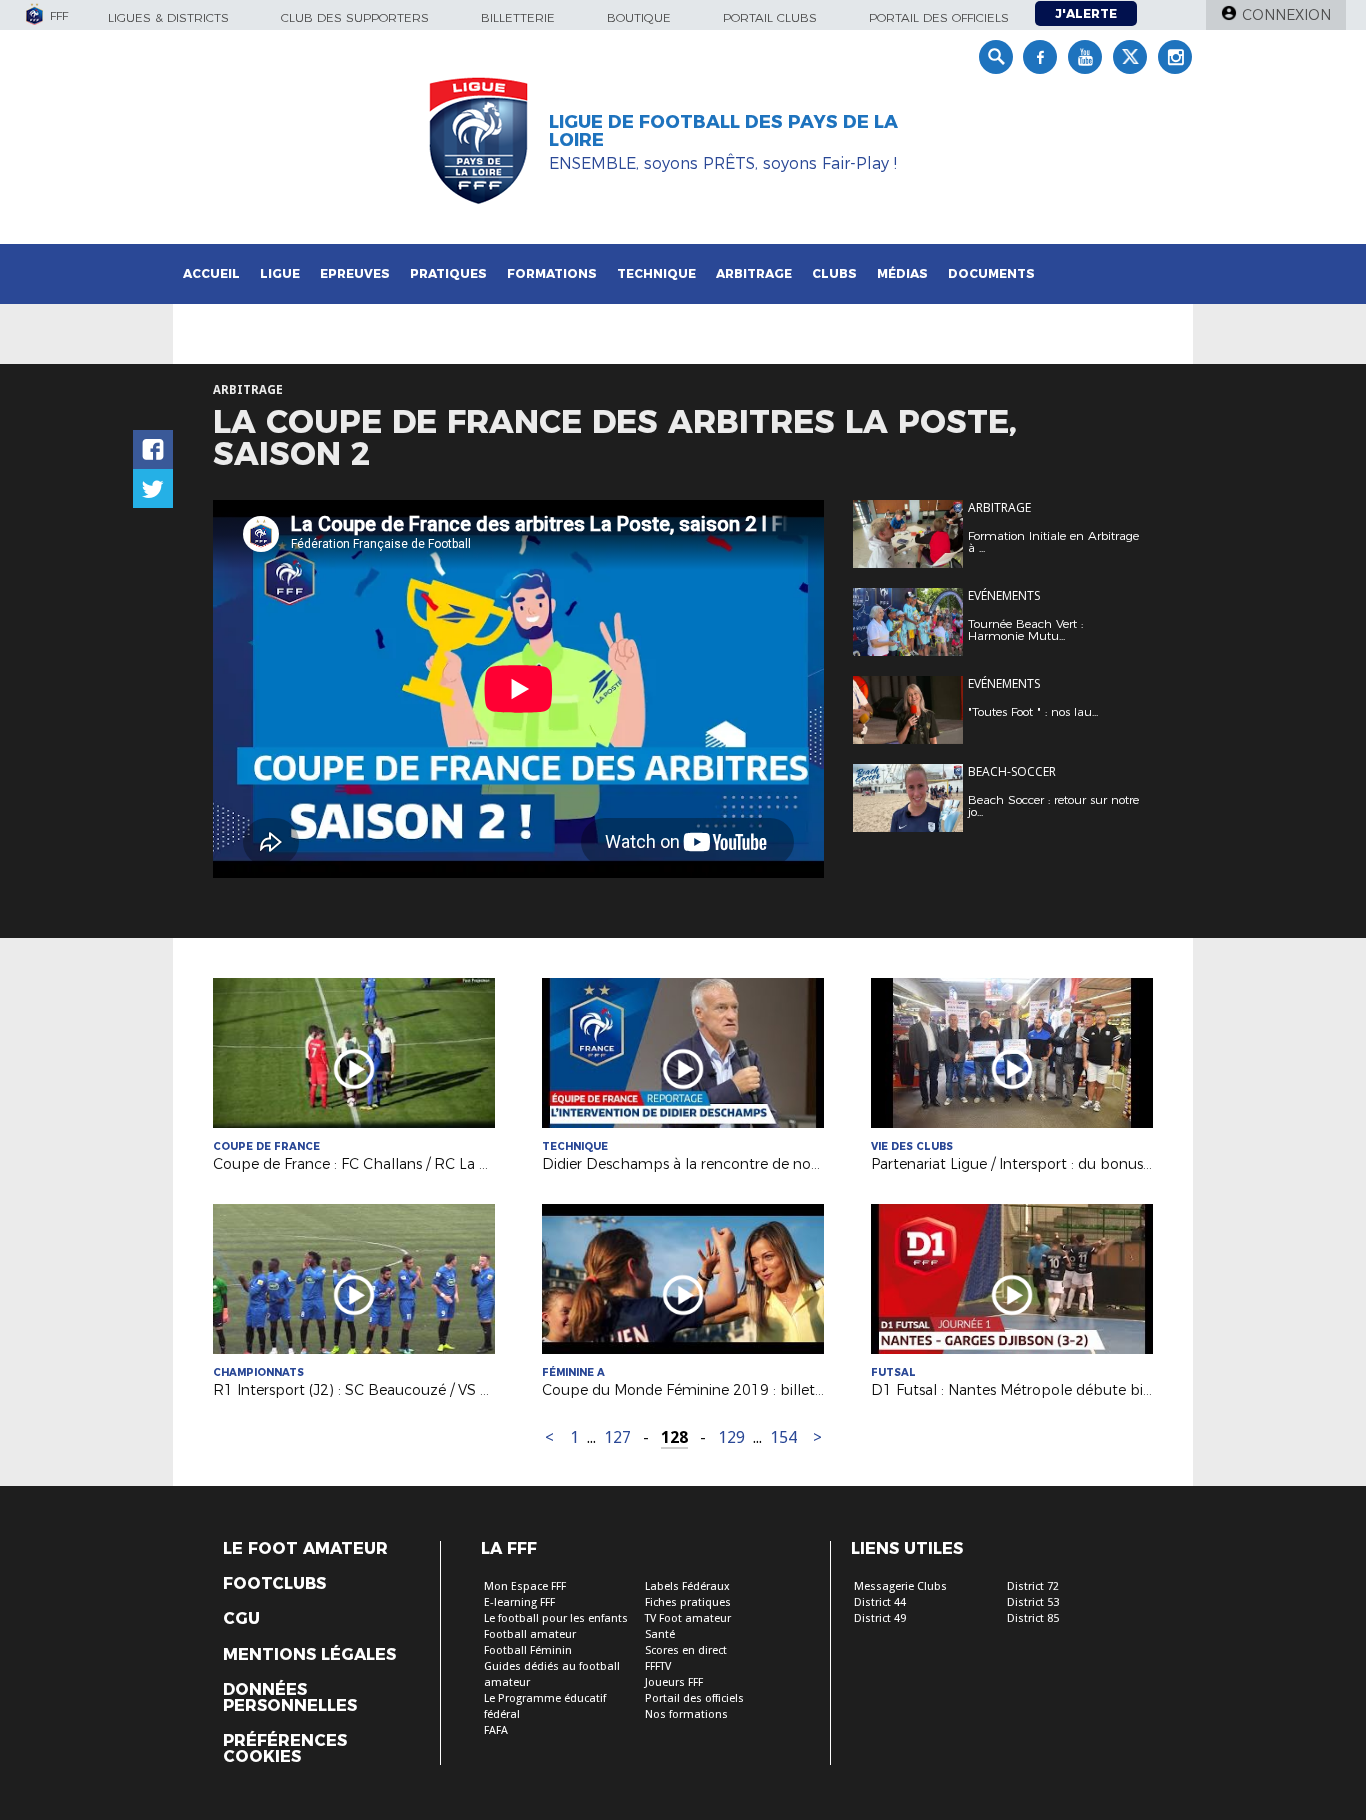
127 (617, 1437)
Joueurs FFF (674, 1682)
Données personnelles (290, 1698)
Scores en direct (686, 1650)
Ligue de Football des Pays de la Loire (723, 131)
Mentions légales (309, 1655)
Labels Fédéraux (687, 1586)
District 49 (880, 1618)
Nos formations (686, 1714)
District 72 (1033, 1586)
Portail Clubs (770, 17)
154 (783, 1437)
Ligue (280, 273)
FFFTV (658, 1666)
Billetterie (518, 17)
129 (731, 1437)
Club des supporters (355, 17)
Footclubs (274, 1584)
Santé (660, 1634)
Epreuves (355, 273)
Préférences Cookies (285, 1749)
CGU (241, 1619)
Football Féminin (528, 1650)
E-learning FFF (519, 1602)
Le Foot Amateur (305, 1549)
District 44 (880, 1602)
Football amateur (530, 1634)
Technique (656, 273)
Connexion (1286, 15)
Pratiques (448, 273)
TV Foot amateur (688, 1618)
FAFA (496, 1730)
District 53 (1033, 1602)
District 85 (1033, 1618)
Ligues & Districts (168, 17)
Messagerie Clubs (900, 1586)
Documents (991, 273)
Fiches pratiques (688, 1602)
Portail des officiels (939, 17)
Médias (902, 273)
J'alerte (1086, 13)
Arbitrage (754, 273)
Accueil (211, 273)
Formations (552, 273)
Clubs (834, 273)
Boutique (639, 17)
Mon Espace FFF (525, 1586)
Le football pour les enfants (556, 1618)
